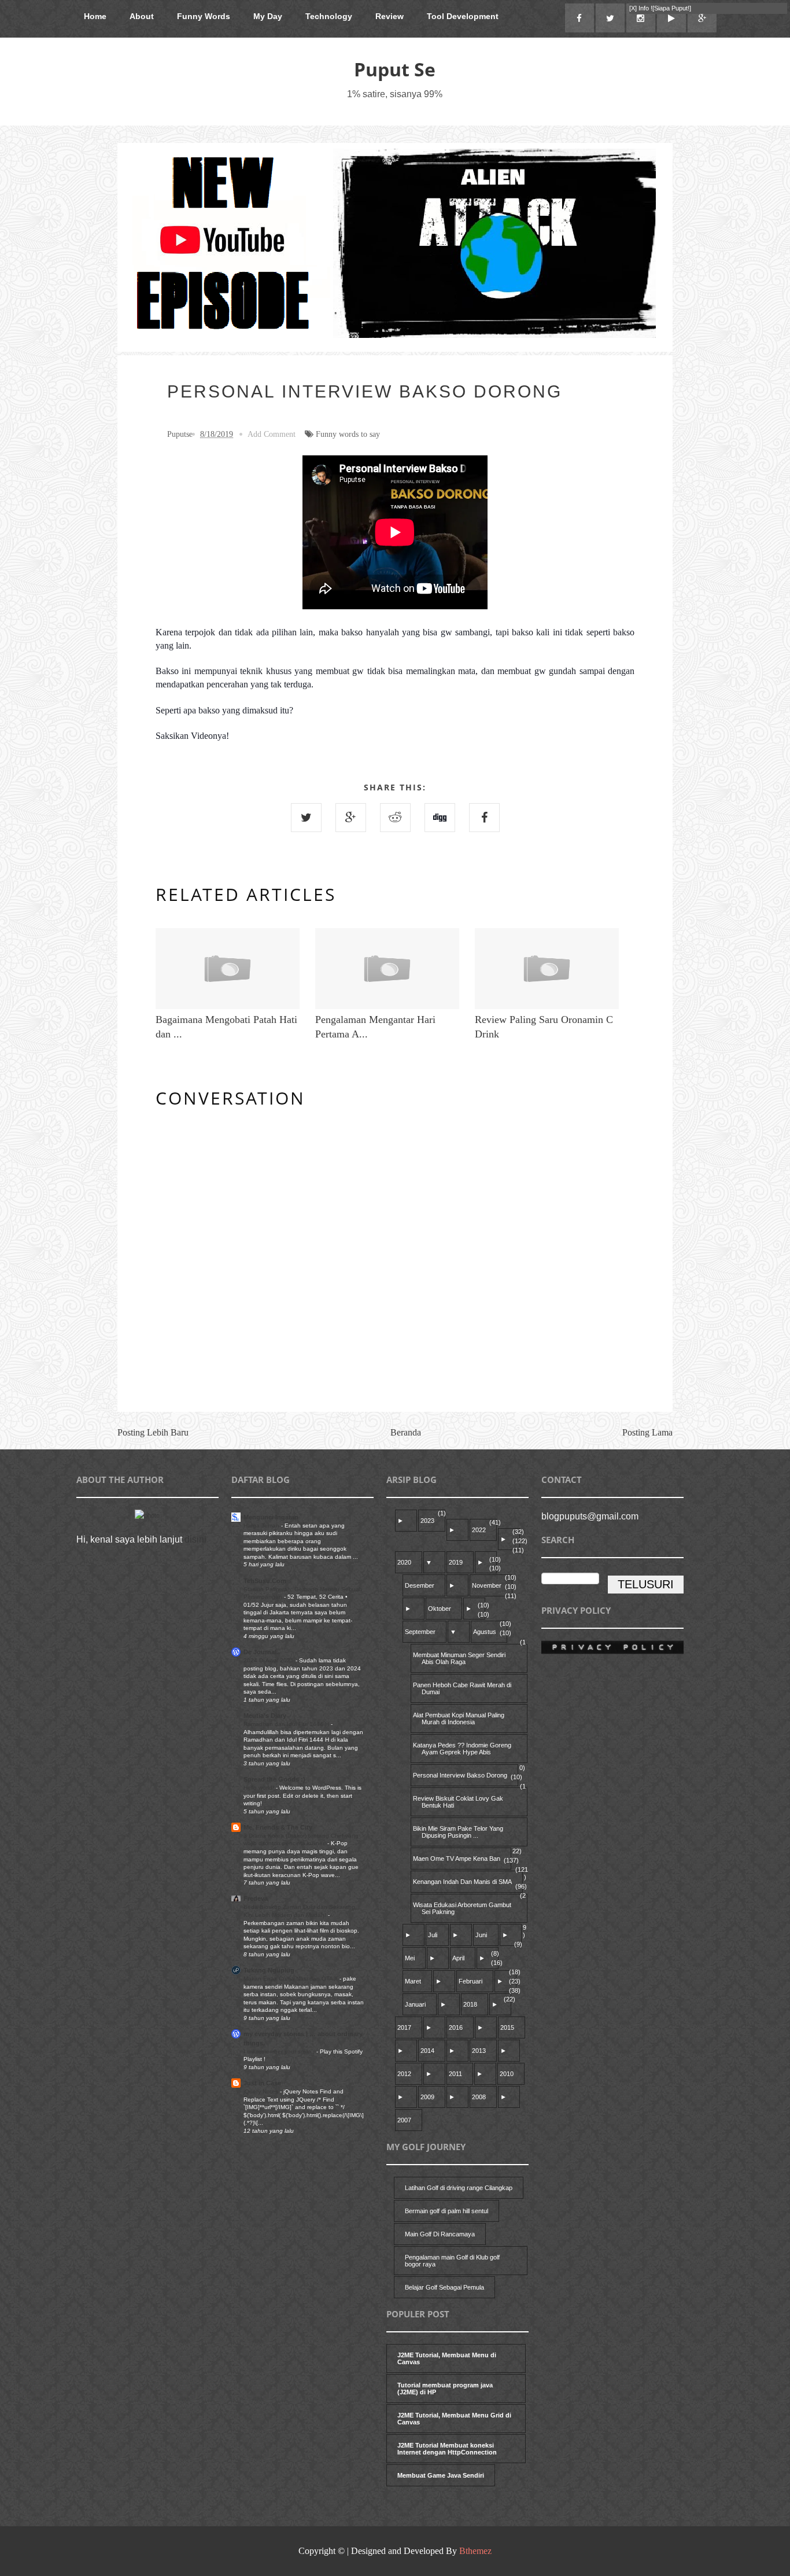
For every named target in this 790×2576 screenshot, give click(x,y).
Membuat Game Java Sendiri (441, 2475)
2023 (427, 1521)
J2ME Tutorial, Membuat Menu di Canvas (447, 2358)
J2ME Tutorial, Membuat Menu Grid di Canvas (454, 2419)
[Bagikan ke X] (306, 818)
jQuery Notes (262, 2091)
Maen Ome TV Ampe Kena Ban (457, 1859)
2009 (427, 2097)
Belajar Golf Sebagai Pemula (444, 2287)
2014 (427, 2051)
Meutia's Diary (265, 1716)
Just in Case (262, 2083)
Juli (433, 1935)
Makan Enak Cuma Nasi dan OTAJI (291, 1979)
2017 (404, 2027)
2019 (456, 1562)
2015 (507, 2027)
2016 (456, 2027)
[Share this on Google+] (351, 818)
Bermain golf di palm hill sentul (446, 2211)
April (458, 1958)
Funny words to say (348, 434)
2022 (479, 1530)
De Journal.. (262, 1652)
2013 (479, 2051)
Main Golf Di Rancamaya (440, 2234)
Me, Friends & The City (278, 1827)
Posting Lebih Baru (153, 1432)
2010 (507, 2074)
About (142, 16)
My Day (268, 16)
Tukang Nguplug (269, 1970)
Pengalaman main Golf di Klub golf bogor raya (452, 2261)
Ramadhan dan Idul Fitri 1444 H (287, 1724)
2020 (404, 1562)
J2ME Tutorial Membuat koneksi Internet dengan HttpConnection (447, 2449)
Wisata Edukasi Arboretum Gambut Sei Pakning (462, 1908)
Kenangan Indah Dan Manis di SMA (462, 1882)
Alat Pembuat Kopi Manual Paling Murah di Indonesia (459, 1718)
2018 (470, 2004)
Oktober (440, 1609)
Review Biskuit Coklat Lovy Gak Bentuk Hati (458, 1802)
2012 (404, 2074)
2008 (479, 2097)
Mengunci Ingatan (271, 1517)
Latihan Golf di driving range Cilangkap (459, 2188)
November (487, 1585)
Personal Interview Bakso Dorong (460, 1775)
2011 (455, 2074)
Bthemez (475, 2551)
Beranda (406, 1432)
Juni (481, 1935)
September (420, 1632)
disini (195, 1539)
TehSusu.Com (265, 1581)
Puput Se (395, 69)
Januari (415, 2004)
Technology (329, 16)
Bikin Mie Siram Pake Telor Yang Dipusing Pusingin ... (458, 1832)
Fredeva (256, 1898)
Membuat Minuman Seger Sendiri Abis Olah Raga (459, 1658)
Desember (420, 1585)
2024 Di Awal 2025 (270, 1660)
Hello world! (260, 1788)
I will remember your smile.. (280, 2051)
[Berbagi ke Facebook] (484, 818)
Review (390, 16)
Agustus (485, 1632)
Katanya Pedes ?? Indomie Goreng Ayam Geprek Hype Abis (462, 1749)
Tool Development (463, 16)
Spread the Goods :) (274, 1779)
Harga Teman (262, 1526)
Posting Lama (647, 1432)
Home (95, 16)
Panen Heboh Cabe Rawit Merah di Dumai (462, 1688)
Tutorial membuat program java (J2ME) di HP (445, 2389)
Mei (410, 1958)
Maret (413, 1981)
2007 (404, 2120)
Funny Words (204, 16)
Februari (470, 1981)
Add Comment (272, 434)
